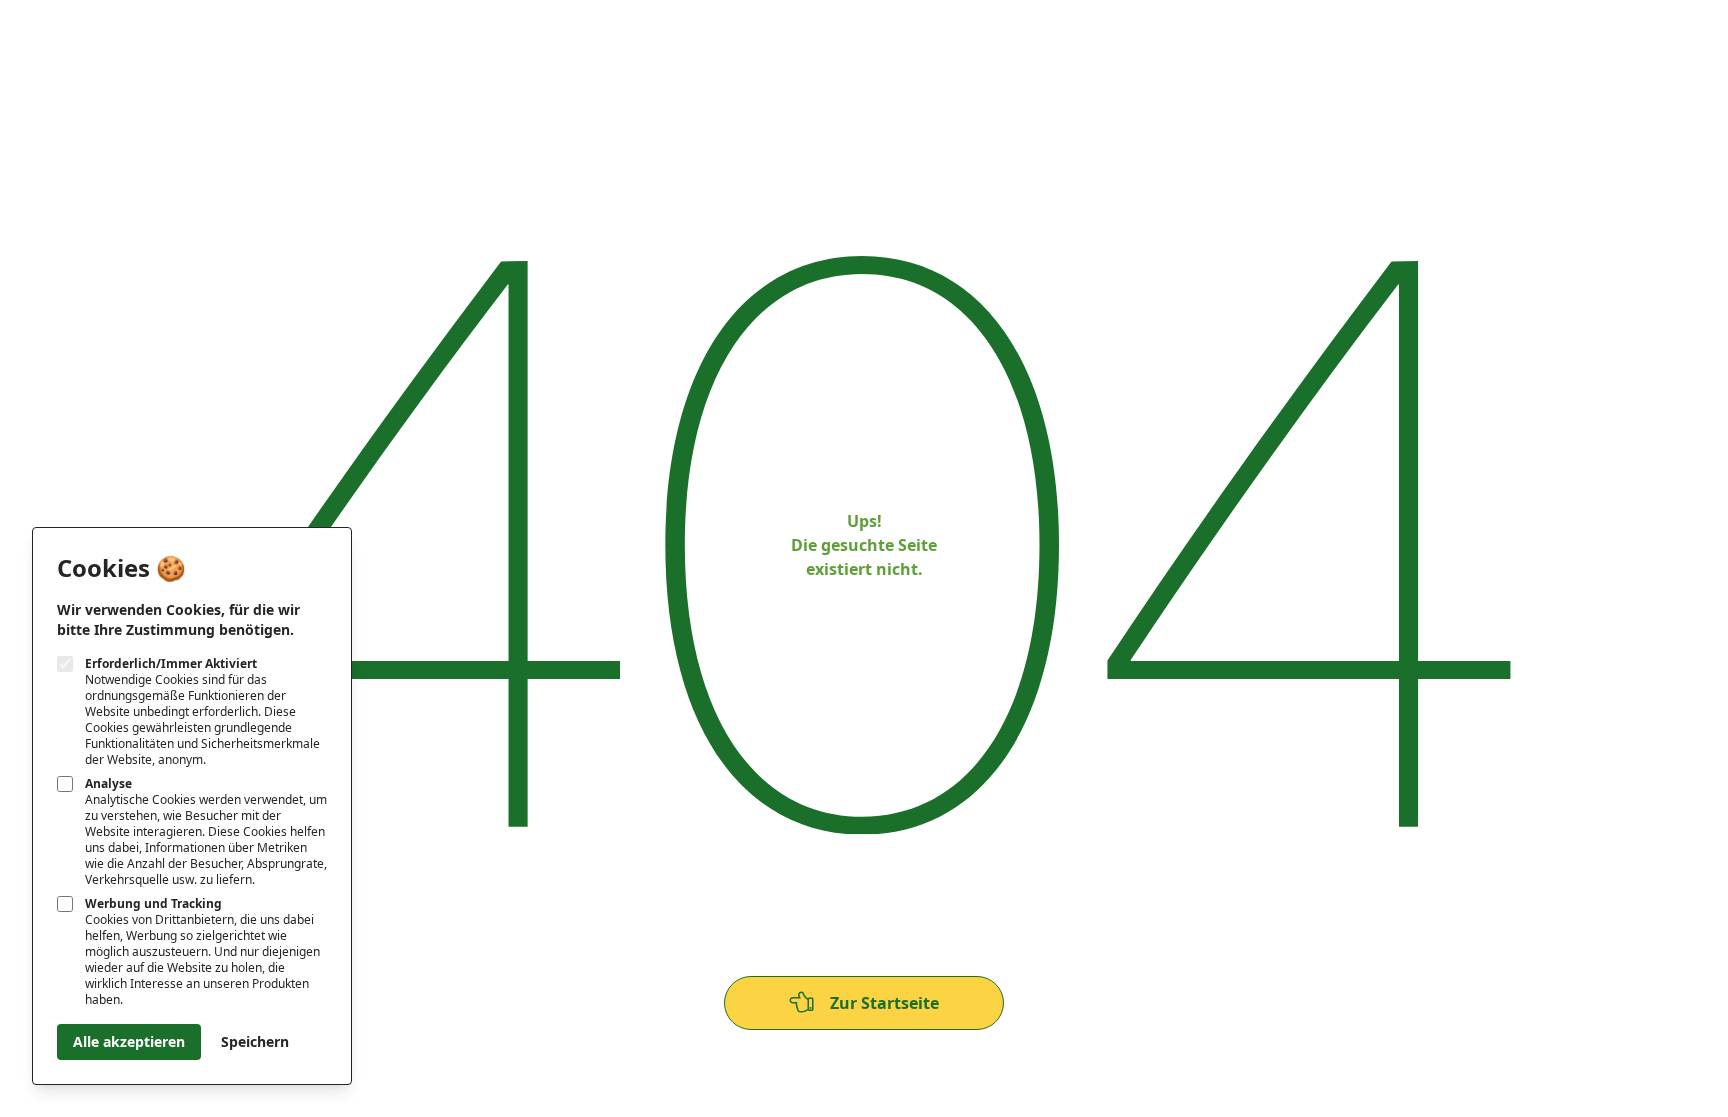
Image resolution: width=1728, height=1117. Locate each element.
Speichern (255, 1041)
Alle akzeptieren (129, 1041)
